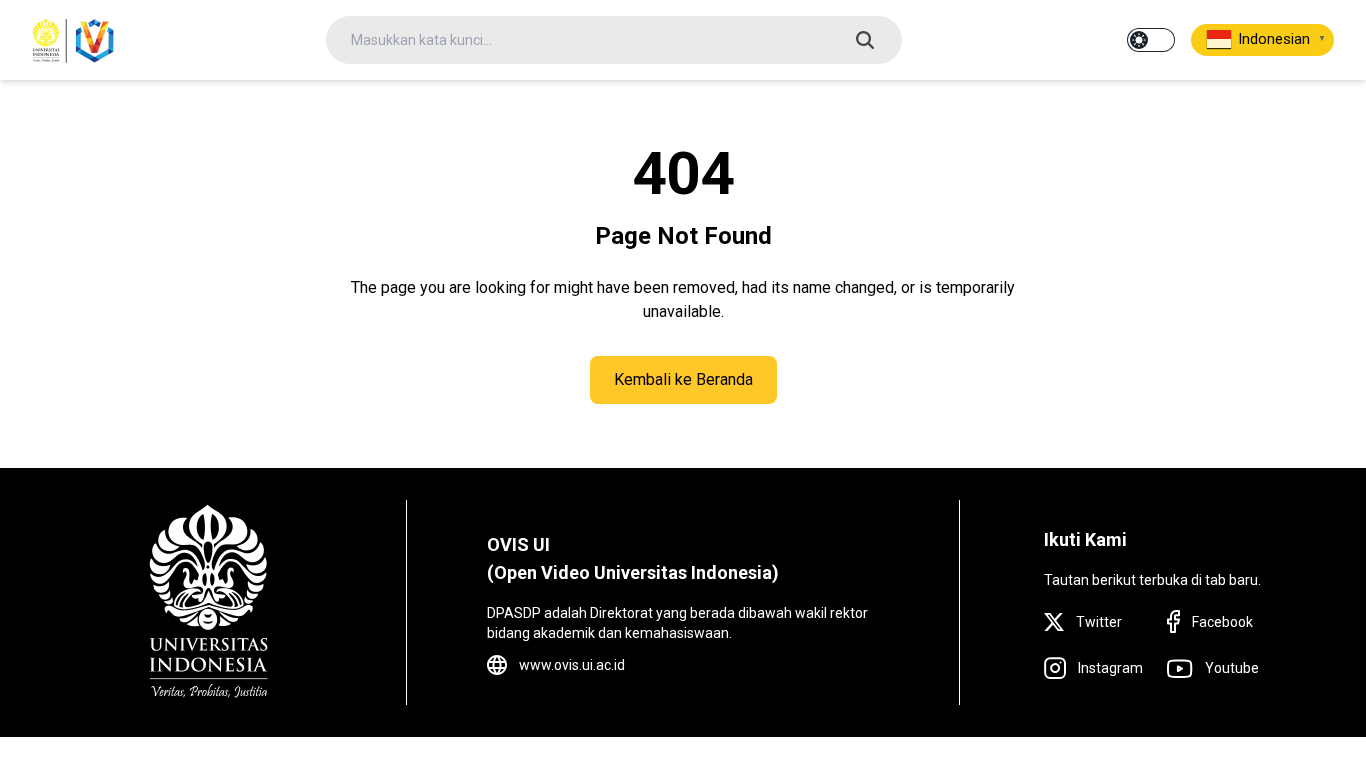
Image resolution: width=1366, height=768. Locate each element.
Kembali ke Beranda (683, 379)
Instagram (1110, 668)
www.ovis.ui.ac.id (572, 665)
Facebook (1222, 622)
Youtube (1232, 668)
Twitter (1099, 622)
